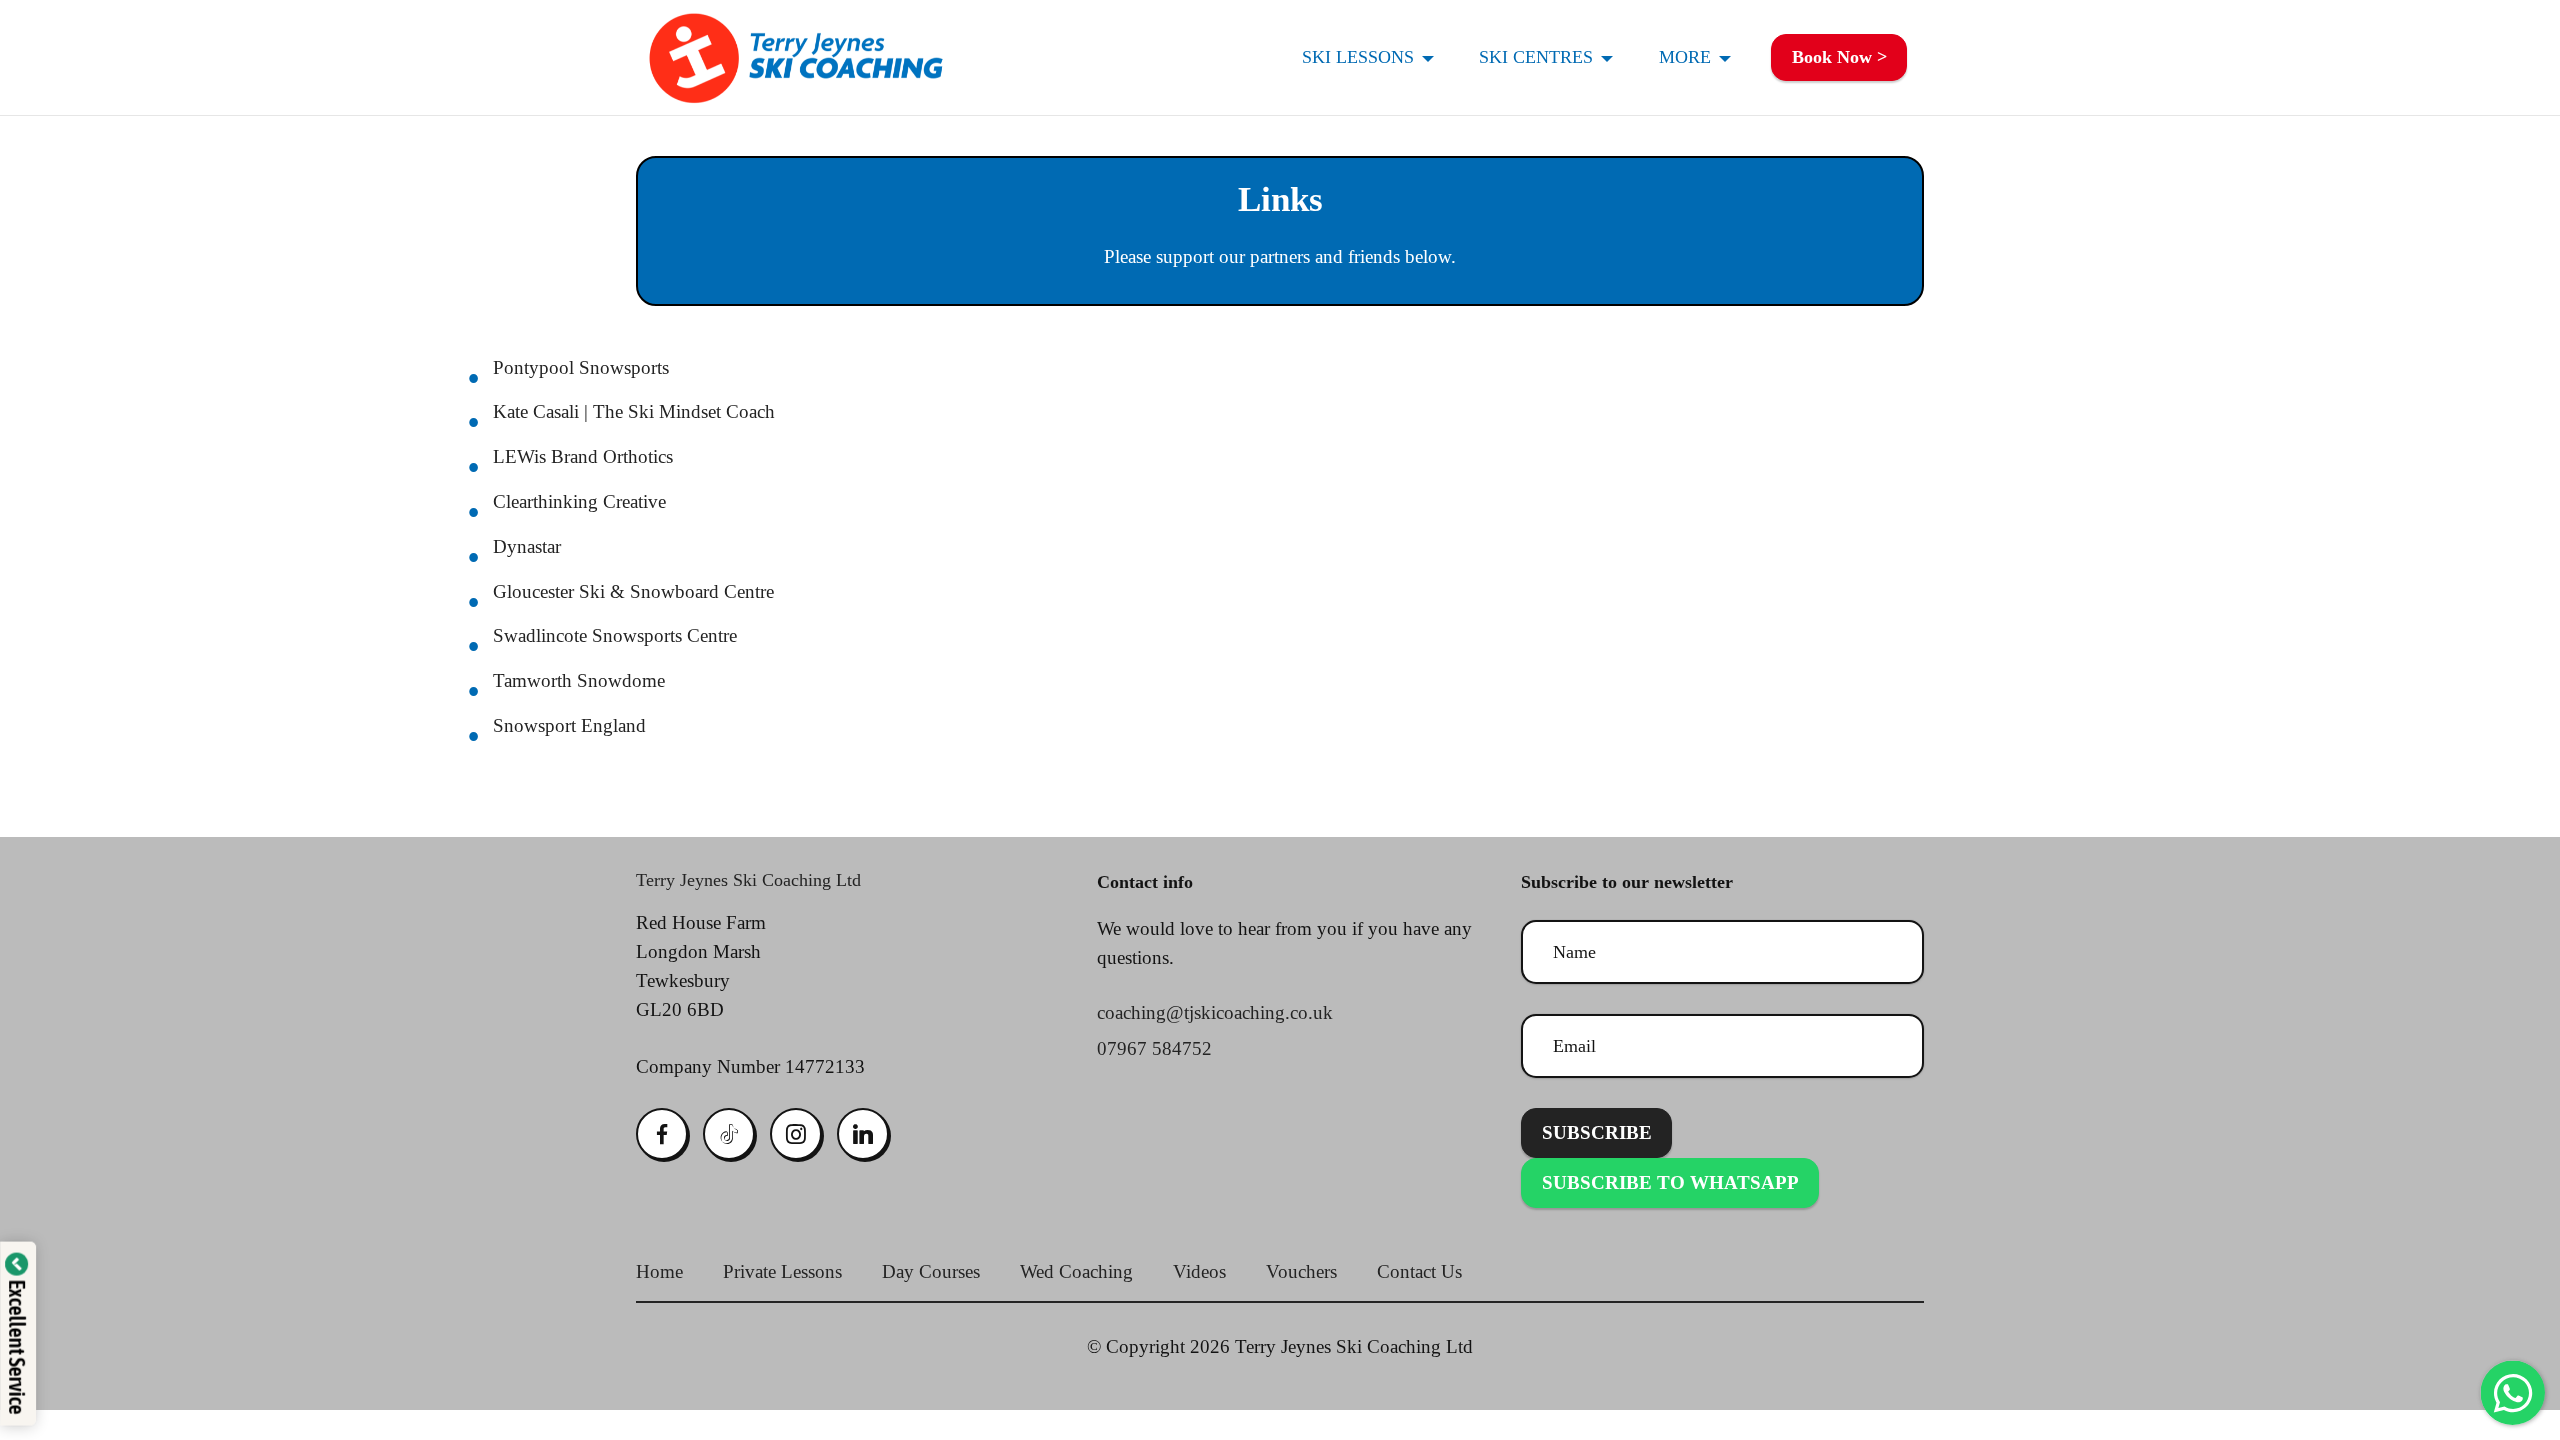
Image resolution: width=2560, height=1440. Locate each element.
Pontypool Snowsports (581, 367)
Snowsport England (569, 725)
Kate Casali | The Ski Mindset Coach (634, 411)
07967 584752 (1154, 1048)
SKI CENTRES (1536, 57)
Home (659, 1271)
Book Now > (1839, 57)
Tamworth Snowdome (579, 680)
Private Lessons (782, 1271)
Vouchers (1304, 1271)
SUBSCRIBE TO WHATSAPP (1670, 1182)
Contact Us (1419, 1271)
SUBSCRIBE (1597, 1132)
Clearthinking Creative (579, 501)
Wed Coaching (1076, 1271)
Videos (1199, 1271)
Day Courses (931, 1271)
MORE (1685, 57)
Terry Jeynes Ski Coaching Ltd (748, 880)
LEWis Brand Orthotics (583, 456)
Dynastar (527, 546)
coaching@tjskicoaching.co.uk (1215, 1012)
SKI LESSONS (1358, 57)
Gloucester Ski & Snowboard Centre (633, 591)
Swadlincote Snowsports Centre (615, 635)
